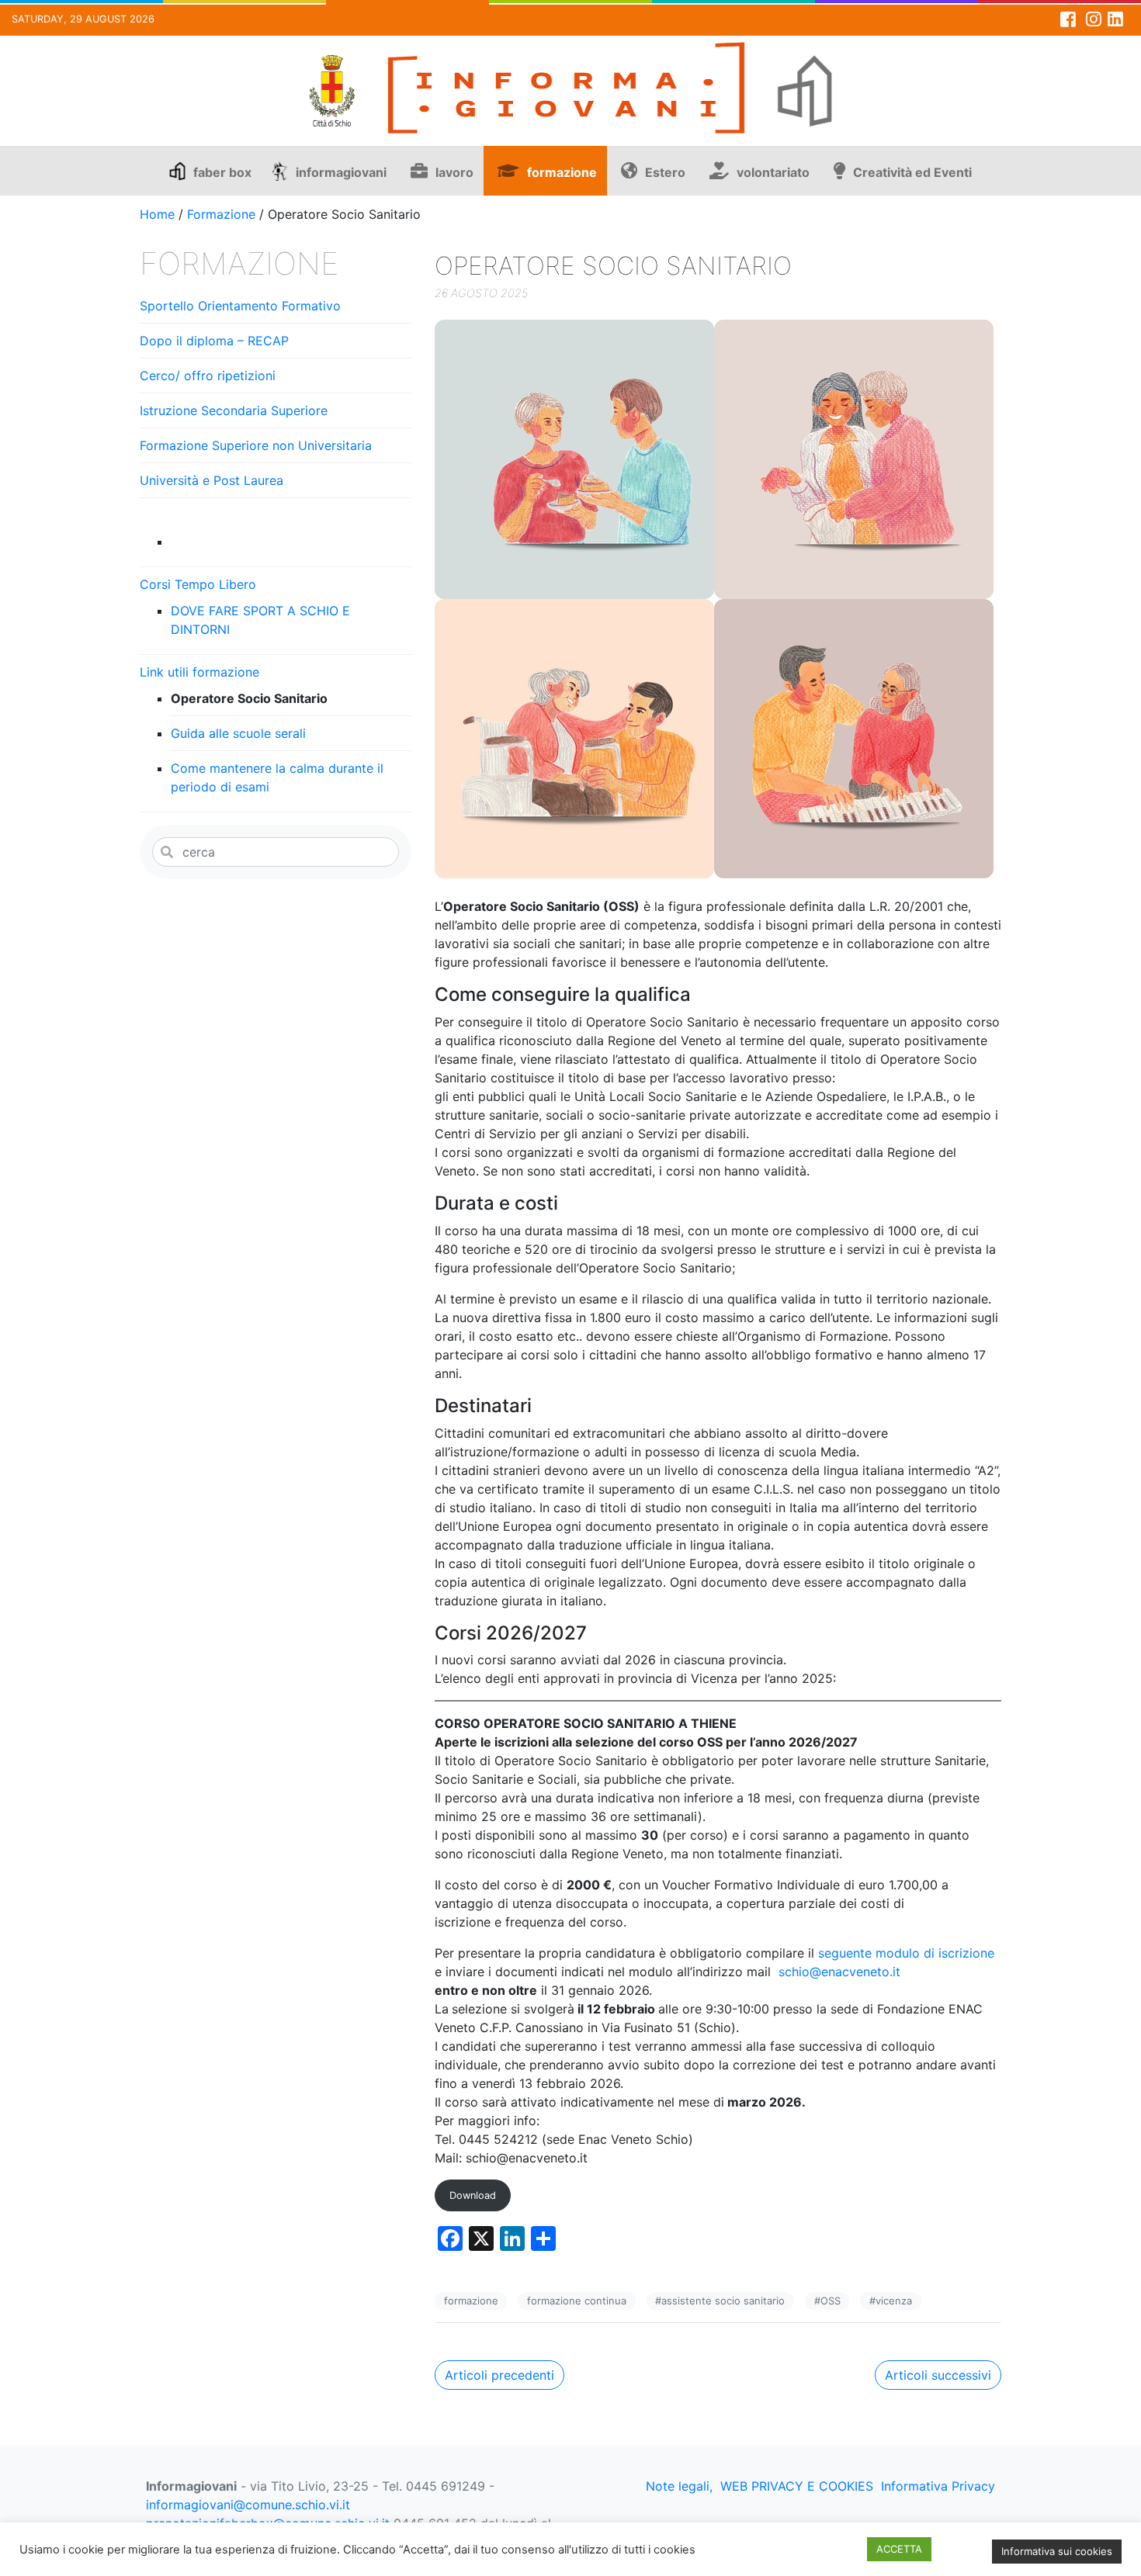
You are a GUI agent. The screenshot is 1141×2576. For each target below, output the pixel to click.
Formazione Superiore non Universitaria (256, 445)
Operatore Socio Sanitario (249, 698)
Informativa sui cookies (1057, 2551)
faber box (222, 172)
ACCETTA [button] (899, 2549)
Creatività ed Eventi (912, 172)
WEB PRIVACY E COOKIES (797, 2486)
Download (473, 2195)
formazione (562, 172)
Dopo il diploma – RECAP (214, 341)
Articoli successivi (938, 2375)
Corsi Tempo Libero (198, 584)
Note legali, (679, 2486)
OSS (831, 2301)
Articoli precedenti (499, 2375)
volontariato (773, 172)
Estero (665, 172)
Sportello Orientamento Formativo (240, 306)
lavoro (454, 172)
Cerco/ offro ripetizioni (208, 376)
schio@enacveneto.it (839, 1972)
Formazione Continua (205, 515)
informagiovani (341, 172)
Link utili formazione (199, 672)
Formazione (221, 214)
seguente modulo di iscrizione (904, 1953)
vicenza (894, 2301)
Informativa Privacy (938, 2486)
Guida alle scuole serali (238, 733)
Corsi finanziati (216, 542)
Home (157, 214)
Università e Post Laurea (212, 480)
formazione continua (577, 2301)
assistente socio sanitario (723, 2301)
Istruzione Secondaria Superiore (234, 410)
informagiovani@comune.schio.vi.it (248, 2505)
